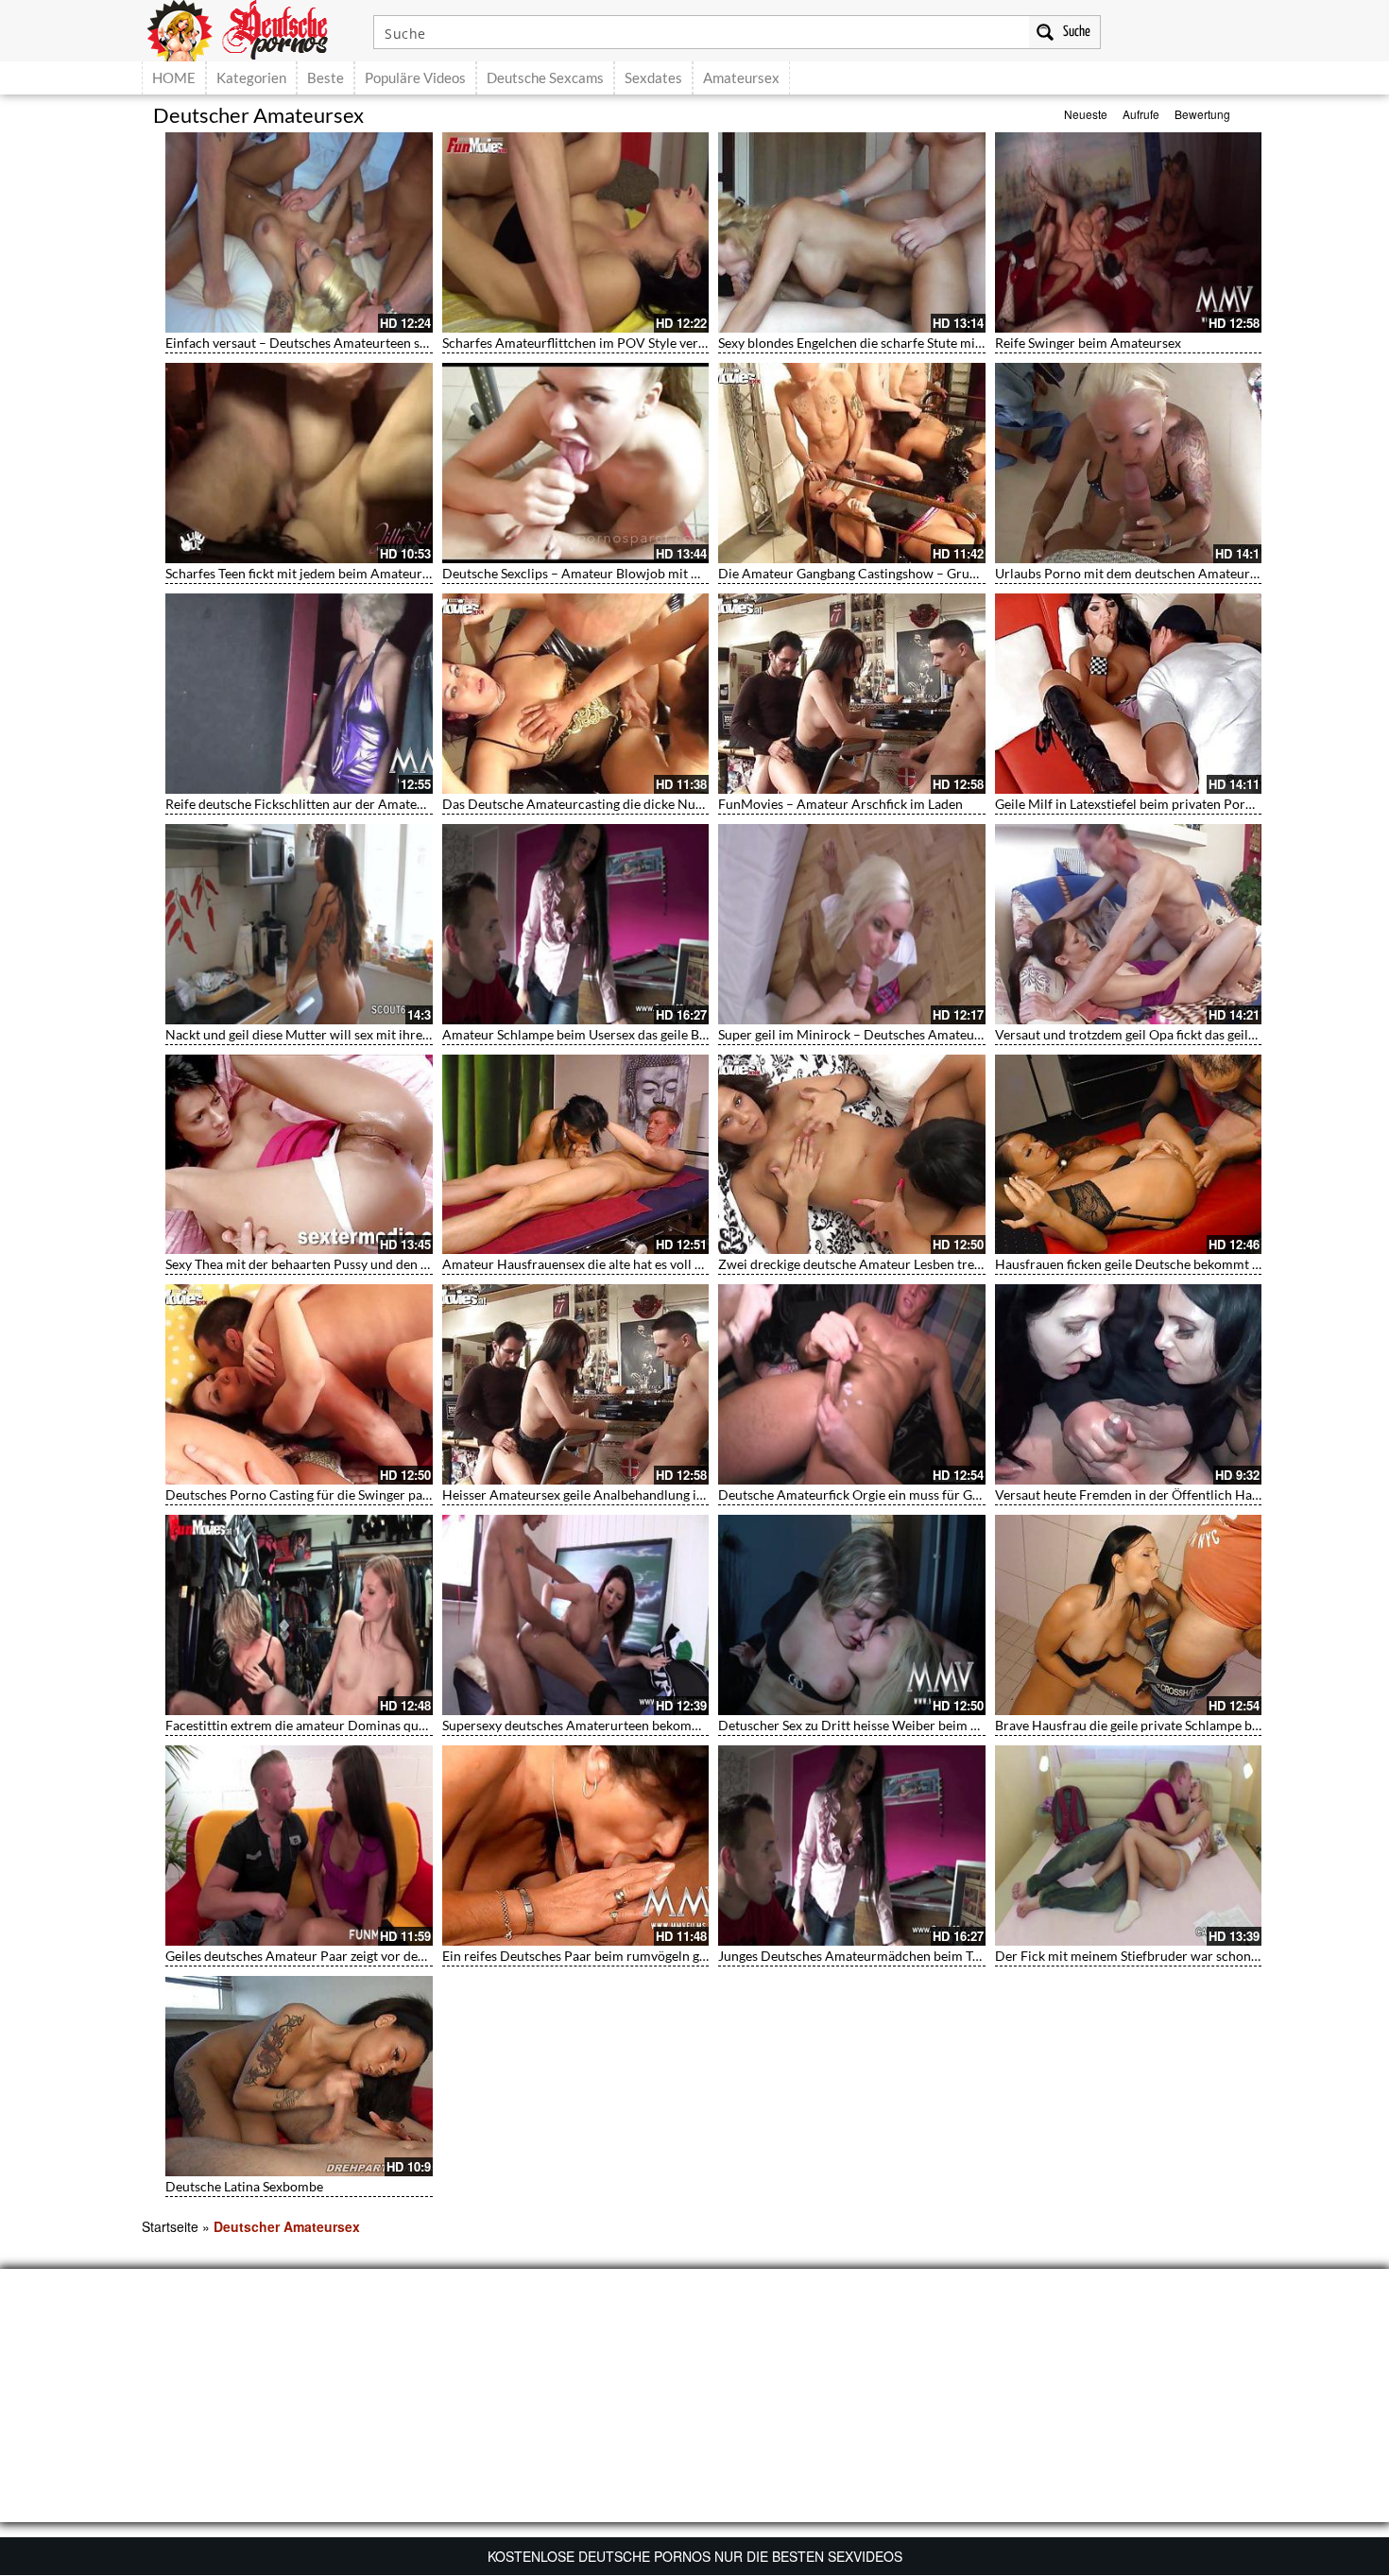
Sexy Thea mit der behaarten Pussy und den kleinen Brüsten (339, 1264)
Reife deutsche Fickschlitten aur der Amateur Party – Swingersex (355, 804)
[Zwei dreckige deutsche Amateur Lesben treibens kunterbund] (852, 1155)
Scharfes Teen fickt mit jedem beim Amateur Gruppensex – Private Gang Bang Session (414, 573)
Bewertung (1202, 114)
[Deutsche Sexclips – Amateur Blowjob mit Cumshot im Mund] (576, 463)
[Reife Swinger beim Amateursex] (1129, 232)
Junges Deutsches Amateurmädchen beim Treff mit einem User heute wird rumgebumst (974, 1956)
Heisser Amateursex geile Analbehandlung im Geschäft (602, 1494)
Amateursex (741, 77)
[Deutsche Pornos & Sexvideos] (251, 28)
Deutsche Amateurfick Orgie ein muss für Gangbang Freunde (896, 1494)
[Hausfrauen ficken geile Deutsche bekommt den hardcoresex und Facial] (1129, 1155)
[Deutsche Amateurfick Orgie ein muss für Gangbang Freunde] (852, 1384)
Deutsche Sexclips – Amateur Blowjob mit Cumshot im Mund (621, 573)
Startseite (170, 2226)
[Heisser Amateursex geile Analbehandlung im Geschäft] (576, 1384)
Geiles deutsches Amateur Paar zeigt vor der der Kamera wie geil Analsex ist (387, 1956)
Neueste (1086, 114)
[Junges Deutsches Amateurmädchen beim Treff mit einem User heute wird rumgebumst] (852, 1846)
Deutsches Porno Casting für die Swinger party (302, 1494)
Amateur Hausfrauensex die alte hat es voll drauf (584, 1264)
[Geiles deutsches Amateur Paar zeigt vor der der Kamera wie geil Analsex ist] (299, 1846)
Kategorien (251, 77)
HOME (174, 77)
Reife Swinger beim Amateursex (1088, 343)
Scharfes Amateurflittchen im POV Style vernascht (590, 343)
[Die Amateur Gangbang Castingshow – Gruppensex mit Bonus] (852, 463)
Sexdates (653, 77)
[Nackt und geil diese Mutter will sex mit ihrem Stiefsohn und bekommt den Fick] (299, 924)
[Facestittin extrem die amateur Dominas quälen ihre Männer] (299, 1615)
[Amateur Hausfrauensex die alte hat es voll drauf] (576, 1155)
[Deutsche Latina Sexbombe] (299, 2076)
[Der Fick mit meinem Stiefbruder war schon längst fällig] (1129, 1846)
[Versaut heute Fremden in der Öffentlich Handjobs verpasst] (1129, 1384)
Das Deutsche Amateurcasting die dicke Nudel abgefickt (606, 804)
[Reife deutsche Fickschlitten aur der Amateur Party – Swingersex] (299, 694)
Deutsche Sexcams (545, 77)
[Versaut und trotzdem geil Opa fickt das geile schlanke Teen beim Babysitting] (1129, 924)
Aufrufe (1141, 114)
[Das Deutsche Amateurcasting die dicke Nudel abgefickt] (576, 694)
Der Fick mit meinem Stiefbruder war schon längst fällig (1158, 1956)
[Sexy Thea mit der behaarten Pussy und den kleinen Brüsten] (299, 1155)
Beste (326, 77)
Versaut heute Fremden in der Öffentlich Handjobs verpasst (1169, 1494)
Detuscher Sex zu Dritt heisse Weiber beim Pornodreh (876, 1725)
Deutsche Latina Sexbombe (244, 2186)
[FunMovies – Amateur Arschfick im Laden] (852, 694)
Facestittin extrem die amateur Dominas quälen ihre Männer (342, 1725)
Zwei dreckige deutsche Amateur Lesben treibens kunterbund (898, 1264)
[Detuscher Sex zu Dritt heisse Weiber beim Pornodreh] (852, 1615)
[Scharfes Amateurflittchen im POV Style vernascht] (576, 232)
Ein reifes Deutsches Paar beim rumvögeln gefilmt (588, 1956)
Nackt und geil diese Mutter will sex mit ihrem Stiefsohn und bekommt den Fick (396, 1034)
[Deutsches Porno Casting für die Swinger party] (299, 1384)
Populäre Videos (415, 77)
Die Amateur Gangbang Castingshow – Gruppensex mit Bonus (899, 573)
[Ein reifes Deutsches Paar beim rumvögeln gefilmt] (576, 1846)
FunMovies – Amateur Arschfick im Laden (840, 804)
